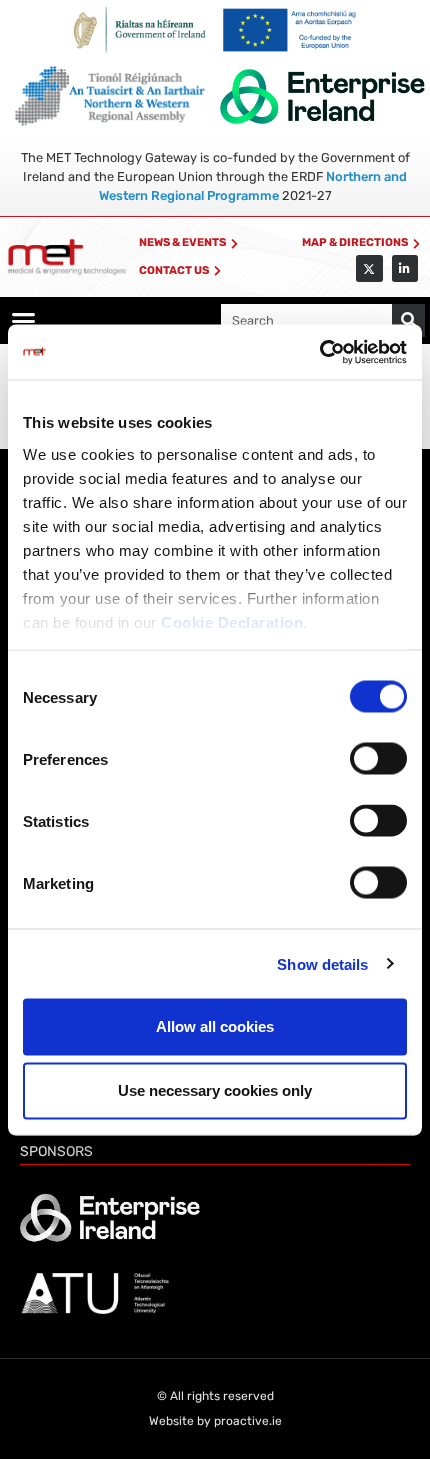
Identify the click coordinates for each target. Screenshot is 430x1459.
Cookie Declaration (232, 621)
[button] (24, 321)
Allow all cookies (215, 1026)
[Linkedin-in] (405, 268)
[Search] (408, 320)
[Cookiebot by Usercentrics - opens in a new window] (319, 352)
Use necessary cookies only (215, 1090)
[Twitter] (369, 268)
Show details (322, 963)
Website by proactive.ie (215, 1421)
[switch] (378, 759)
